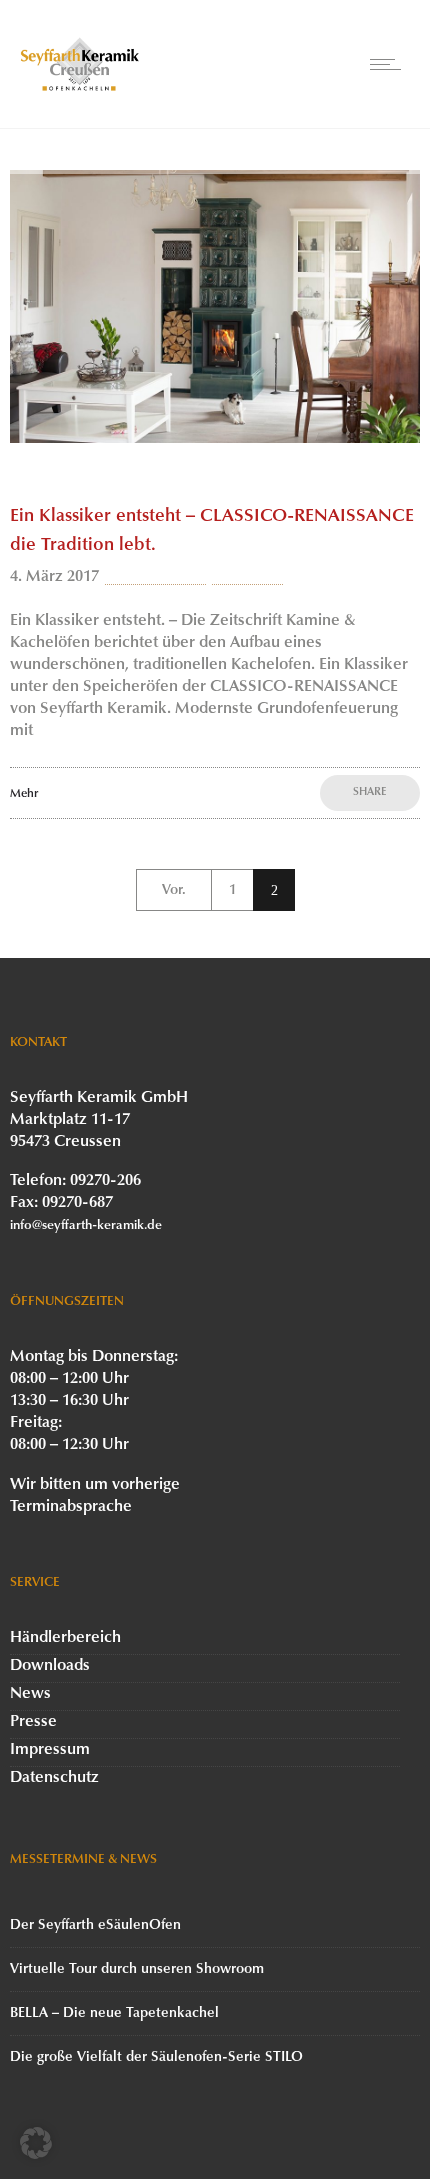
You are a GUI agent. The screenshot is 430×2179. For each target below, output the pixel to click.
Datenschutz (54, 1778)
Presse (33, 1722)
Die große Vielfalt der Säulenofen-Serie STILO (156, 2057)
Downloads (50, 1666)
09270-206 (105, 1181)
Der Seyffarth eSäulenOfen (95, 1925)
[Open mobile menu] (390, 64)
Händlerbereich (65, 1638)
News (30, 1694)
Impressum (50, 1750)
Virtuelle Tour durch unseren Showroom (137, 1969)
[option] (215, 306)
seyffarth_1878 (155, 577)
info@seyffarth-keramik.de (86, 1225)
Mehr (24, 794)
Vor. (174, 890)
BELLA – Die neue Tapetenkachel (114, 2013)
